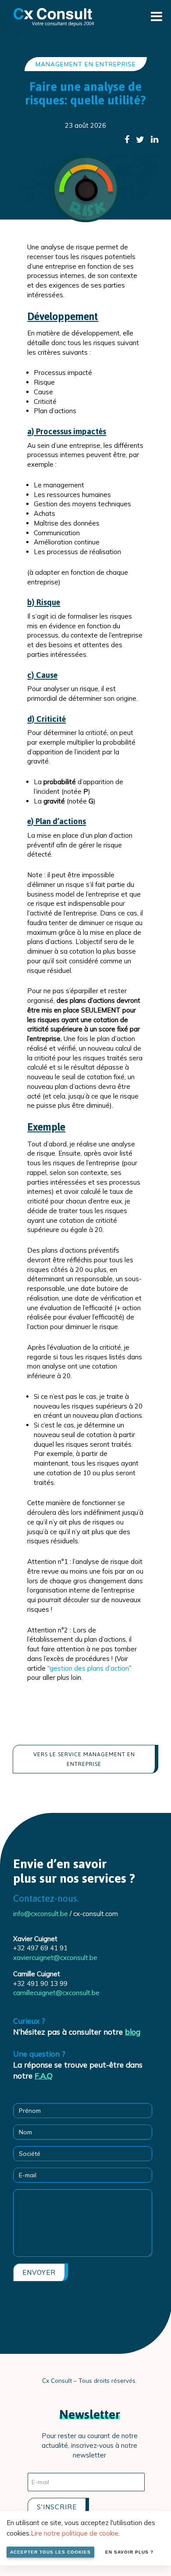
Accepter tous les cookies (50, 2552)
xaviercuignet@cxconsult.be (55, 1958)
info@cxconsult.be (41, 1914)
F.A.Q (44, 2076)
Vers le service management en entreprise (84, 1759)
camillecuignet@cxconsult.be (56, 1993)
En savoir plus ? (129, 2552)
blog (133, 2032)
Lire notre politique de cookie (75, 2533)
